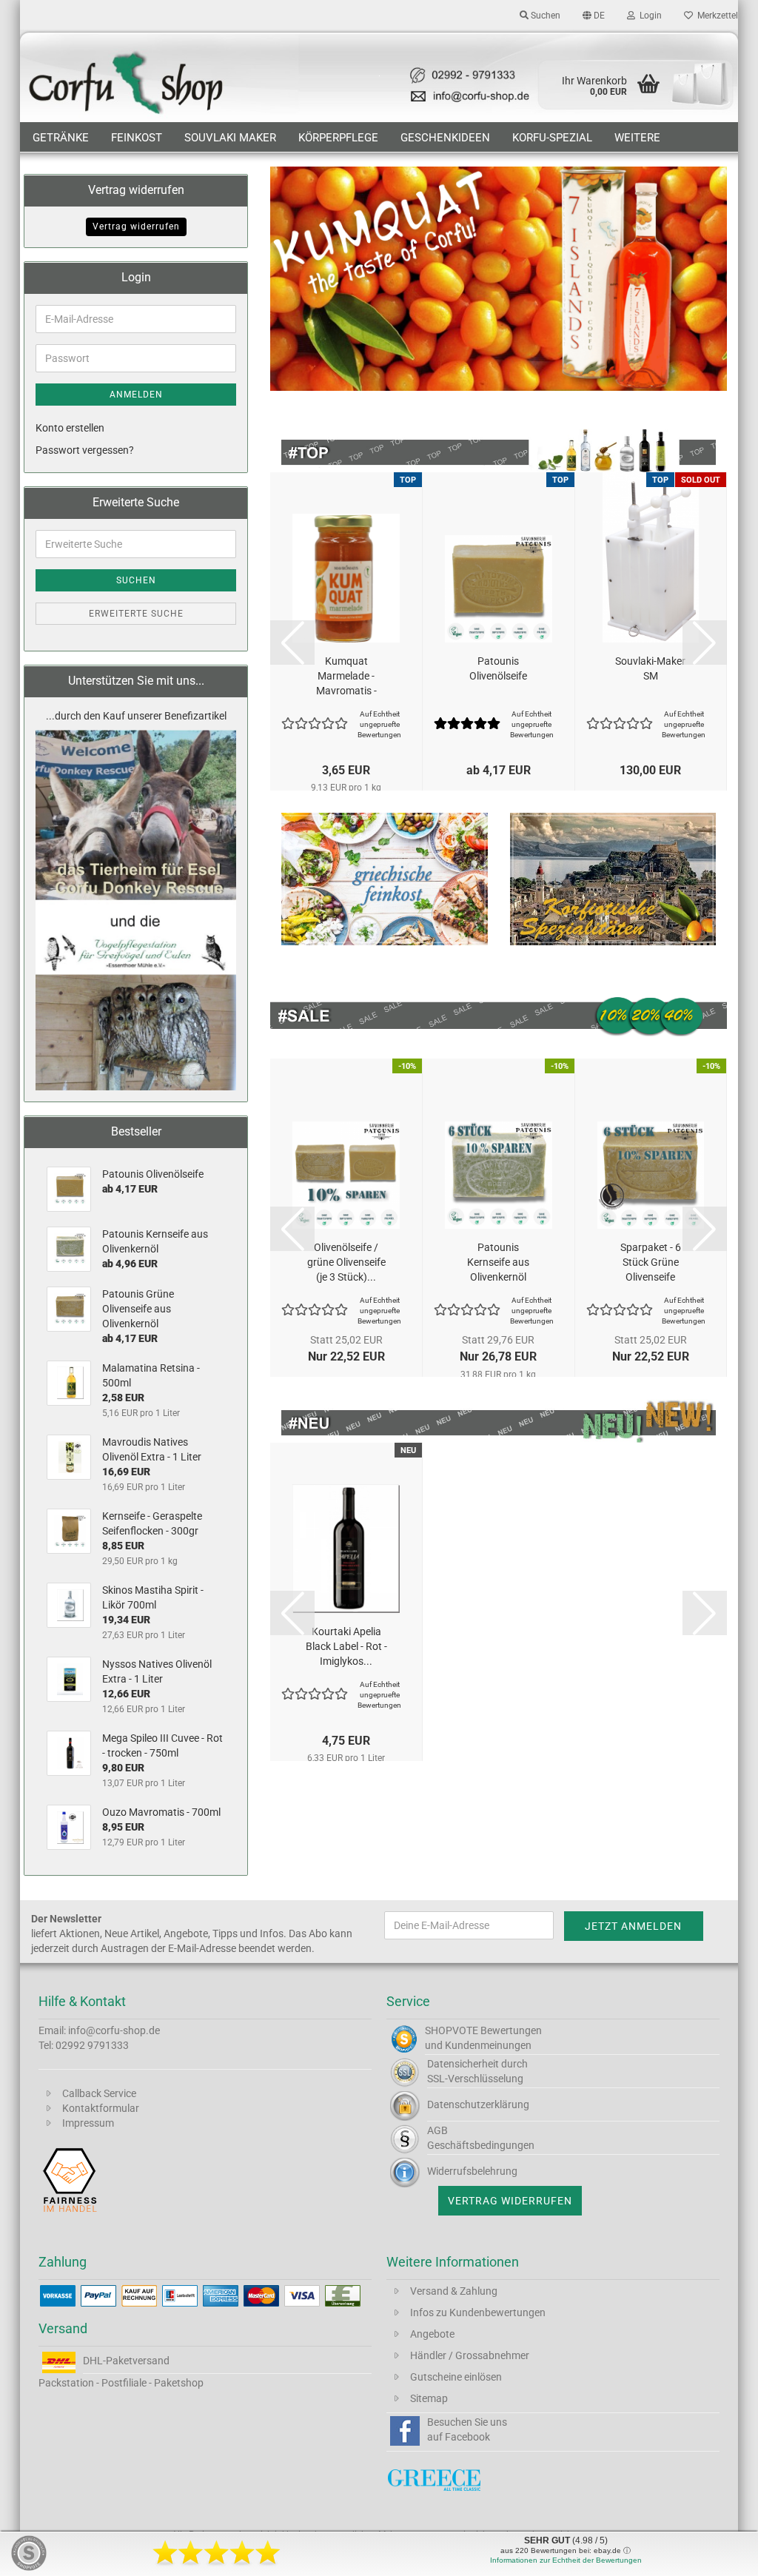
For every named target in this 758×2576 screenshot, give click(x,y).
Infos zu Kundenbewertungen (478, 2312)
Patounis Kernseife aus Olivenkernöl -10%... (498, 1263)
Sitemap (429, 2398)
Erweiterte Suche (136, 614)
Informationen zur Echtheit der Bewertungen (566, 2560)
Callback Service (99, 2093)
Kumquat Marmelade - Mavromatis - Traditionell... (346, 677)
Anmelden (136, 395)
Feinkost (137, 138)
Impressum (88, 2123)
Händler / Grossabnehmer (470, 2355)
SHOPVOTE (452, 2030)
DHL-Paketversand (126, 2361)
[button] (594, 15)
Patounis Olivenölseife (498, 668)
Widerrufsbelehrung (472, 2171)
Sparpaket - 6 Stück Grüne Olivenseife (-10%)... (651, 1263)
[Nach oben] (717, 2554)
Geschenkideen (445, 138)
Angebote (432, 2334)
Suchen (136, 580)
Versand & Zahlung (454, 2291)
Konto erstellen (70, 428)
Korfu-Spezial (552, 138)
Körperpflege (338, 138)
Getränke (61, 138)
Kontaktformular (101, 2108)
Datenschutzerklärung (478, 2104)
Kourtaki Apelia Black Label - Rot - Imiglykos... (346, 1646)
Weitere (637, 138)
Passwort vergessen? (85, 450)
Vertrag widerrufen (136, 227)
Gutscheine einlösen (456, 2377)
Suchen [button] (544, 16)
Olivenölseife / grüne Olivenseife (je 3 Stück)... (346, 1262)
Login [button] (648, 16)
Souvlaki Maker (230, 138)
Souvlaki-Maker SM (650, 668)
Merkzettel (715, 16)
